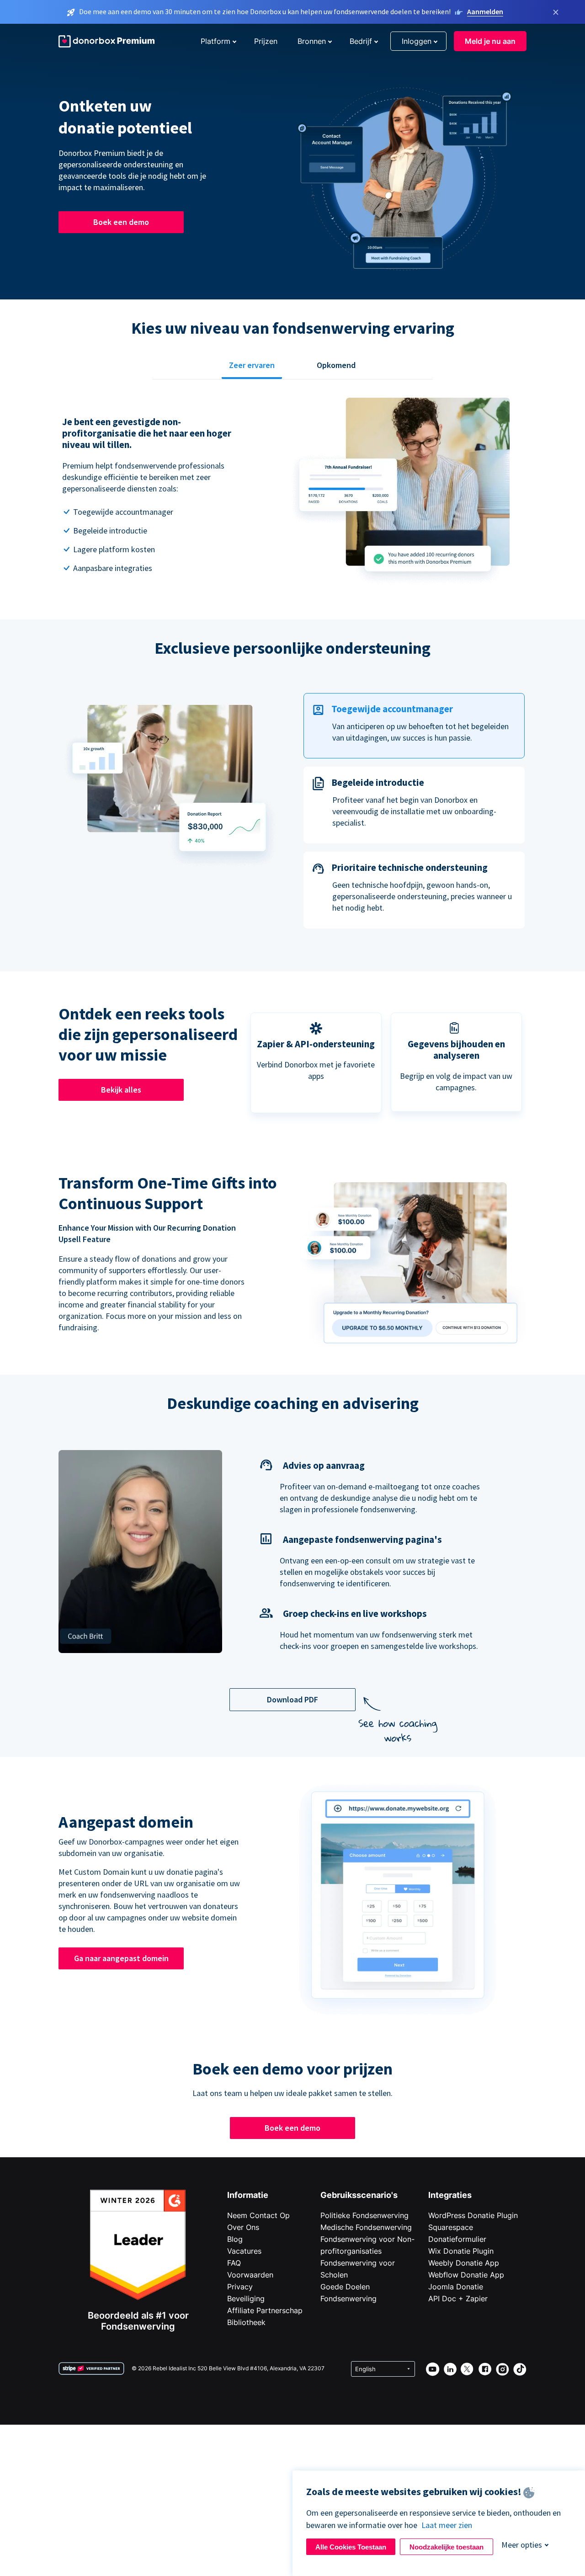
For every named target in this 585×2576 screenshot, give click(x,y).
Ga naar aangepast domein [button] (121, 1958)
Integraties (450, 2195)
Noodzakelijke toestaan (447, 2547)
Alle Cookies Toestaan (351, 2547)
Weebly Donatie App (464, 2263)
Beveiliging (246, 2299)
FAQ (234, 2263)
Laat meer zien (447, 2525)
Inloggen (417, 41)
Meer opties (522, 2545)
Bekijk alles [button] (121, 1090)
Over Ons (243, 2227)
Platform (215, 41)
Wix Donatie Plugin (461, 2251)
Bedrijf (361, 41)
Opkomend (336, 365)
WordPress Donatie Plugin (473, 2215)
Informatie (248, 2195)
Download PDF (292, 1699)
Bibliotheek (246, 2322)
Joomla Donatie (456, 2287)
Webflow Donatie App (466, 2275)
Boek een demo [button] (121, 222)
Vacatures (244, 2251)
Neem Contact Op (258, 2215)
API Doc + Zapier (458, 2299)
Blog (235, 2239)
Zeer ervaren (252, 365)
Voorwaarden (250, 2275)
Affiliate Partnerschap (265, 2310)
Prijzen (266, 41)
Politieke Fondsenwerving (364, 2215)
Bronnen (312, 41)
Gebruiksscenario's (359, 2195)
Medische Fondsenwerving (366, 2227)
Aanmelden (485, 11)
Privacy (240, 2287)
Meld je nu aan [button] (490, 41)
